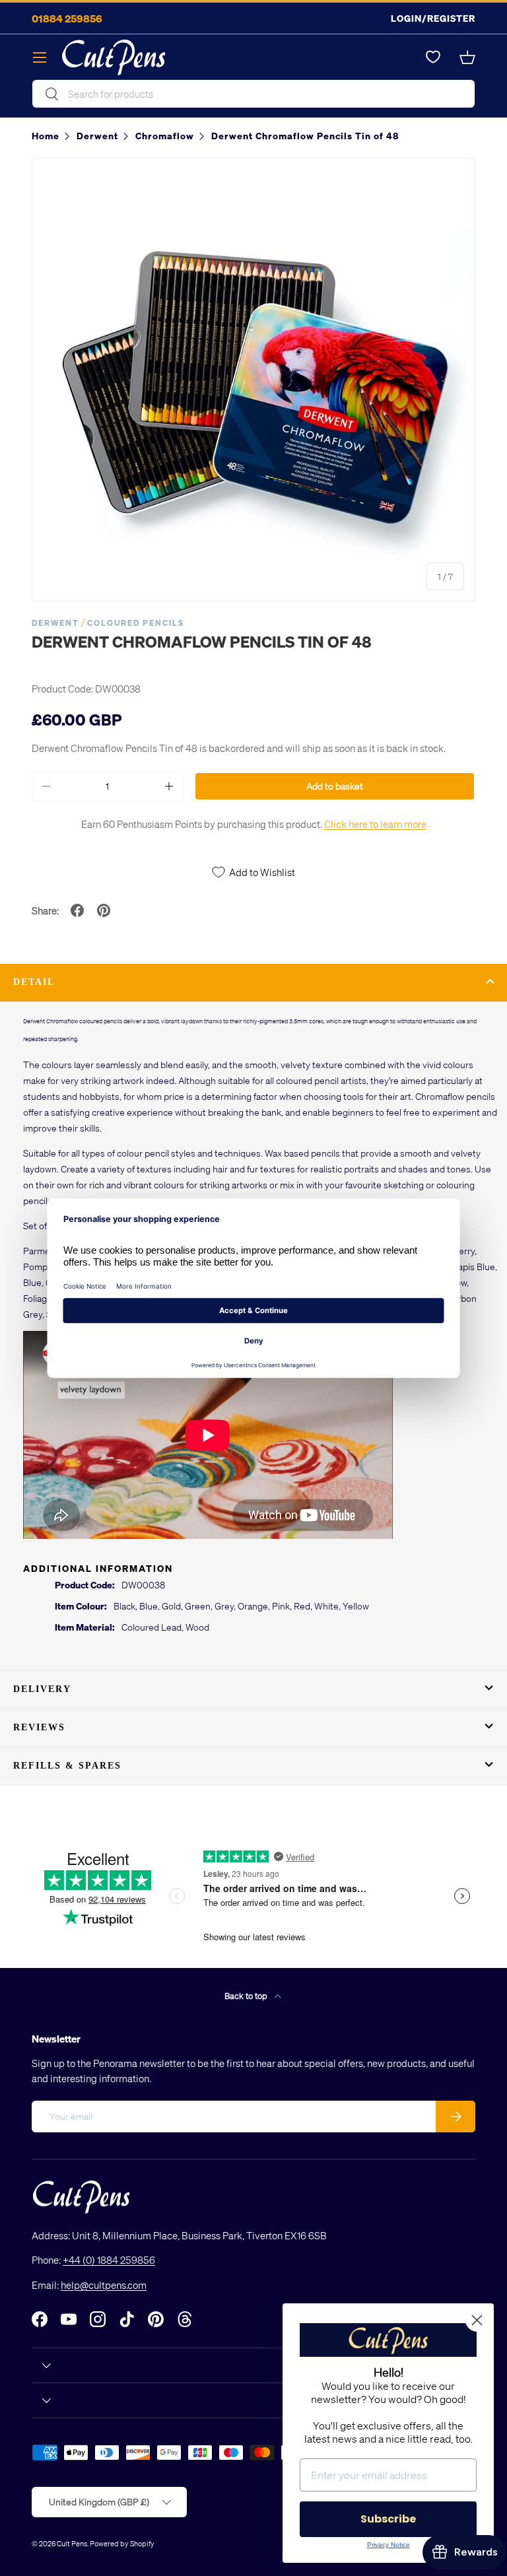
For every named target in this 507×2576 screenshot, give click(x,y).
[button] (467, 57)
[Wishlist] (433, 57)
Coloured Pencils (136, 623)
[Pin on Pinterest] (104, 910)
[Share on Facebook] (77, 910)
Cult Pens (72, 2543)
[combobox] (253, 94)
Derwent (55, 623)
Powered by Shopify (122, 2543)
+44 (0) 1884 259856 (109, 2260)
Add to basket (335, 786)
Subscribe (388, 2519)
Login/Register (433, 18)
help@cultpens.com (104, 2285)
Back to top (247, 1995)
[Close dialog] (477, 2320)
